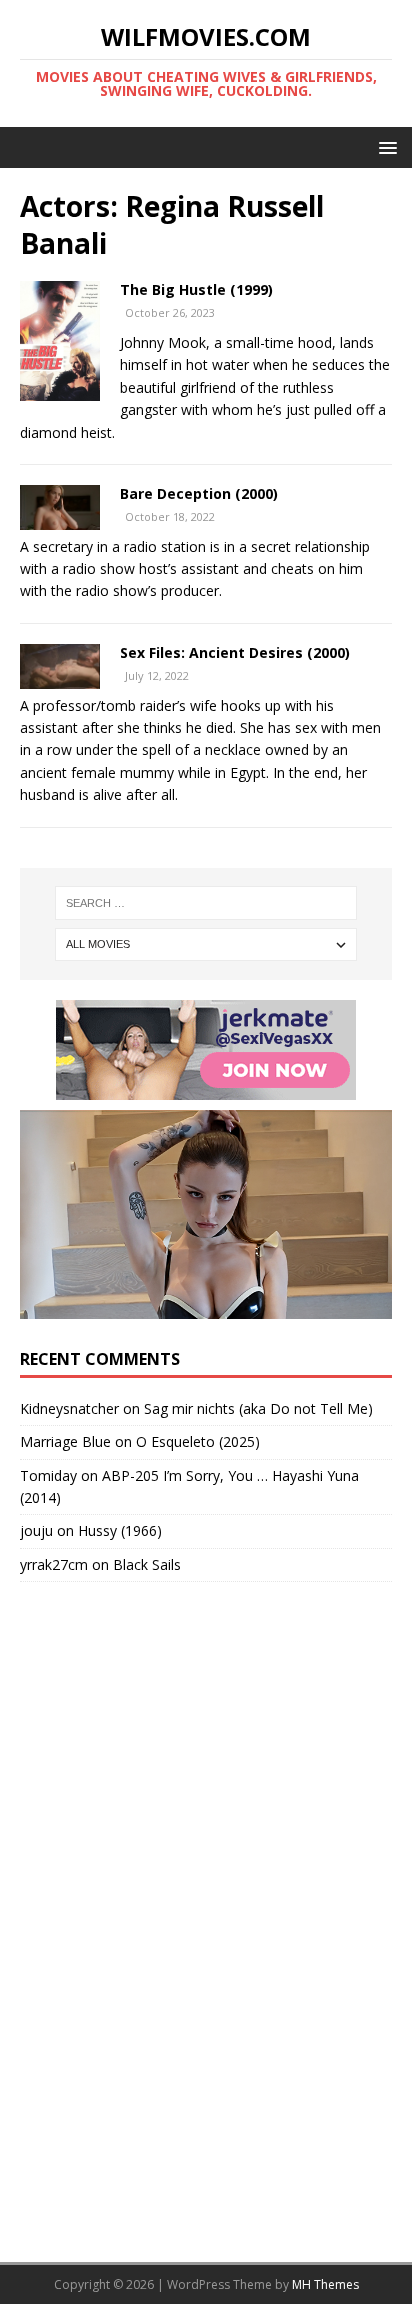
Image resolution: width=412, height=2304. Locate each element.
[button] (384, 146)
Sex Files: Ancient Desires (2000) (235, 652)
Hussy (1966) (120, 1530)
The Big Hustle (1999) (196, 289)
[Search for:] (206, 903)
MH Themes (325, 2284)
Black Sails (147, 1564)
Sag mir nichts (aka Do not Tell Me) (258, 1408)
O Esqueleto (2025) (198, 1441)
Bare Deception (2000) (199, 493)
